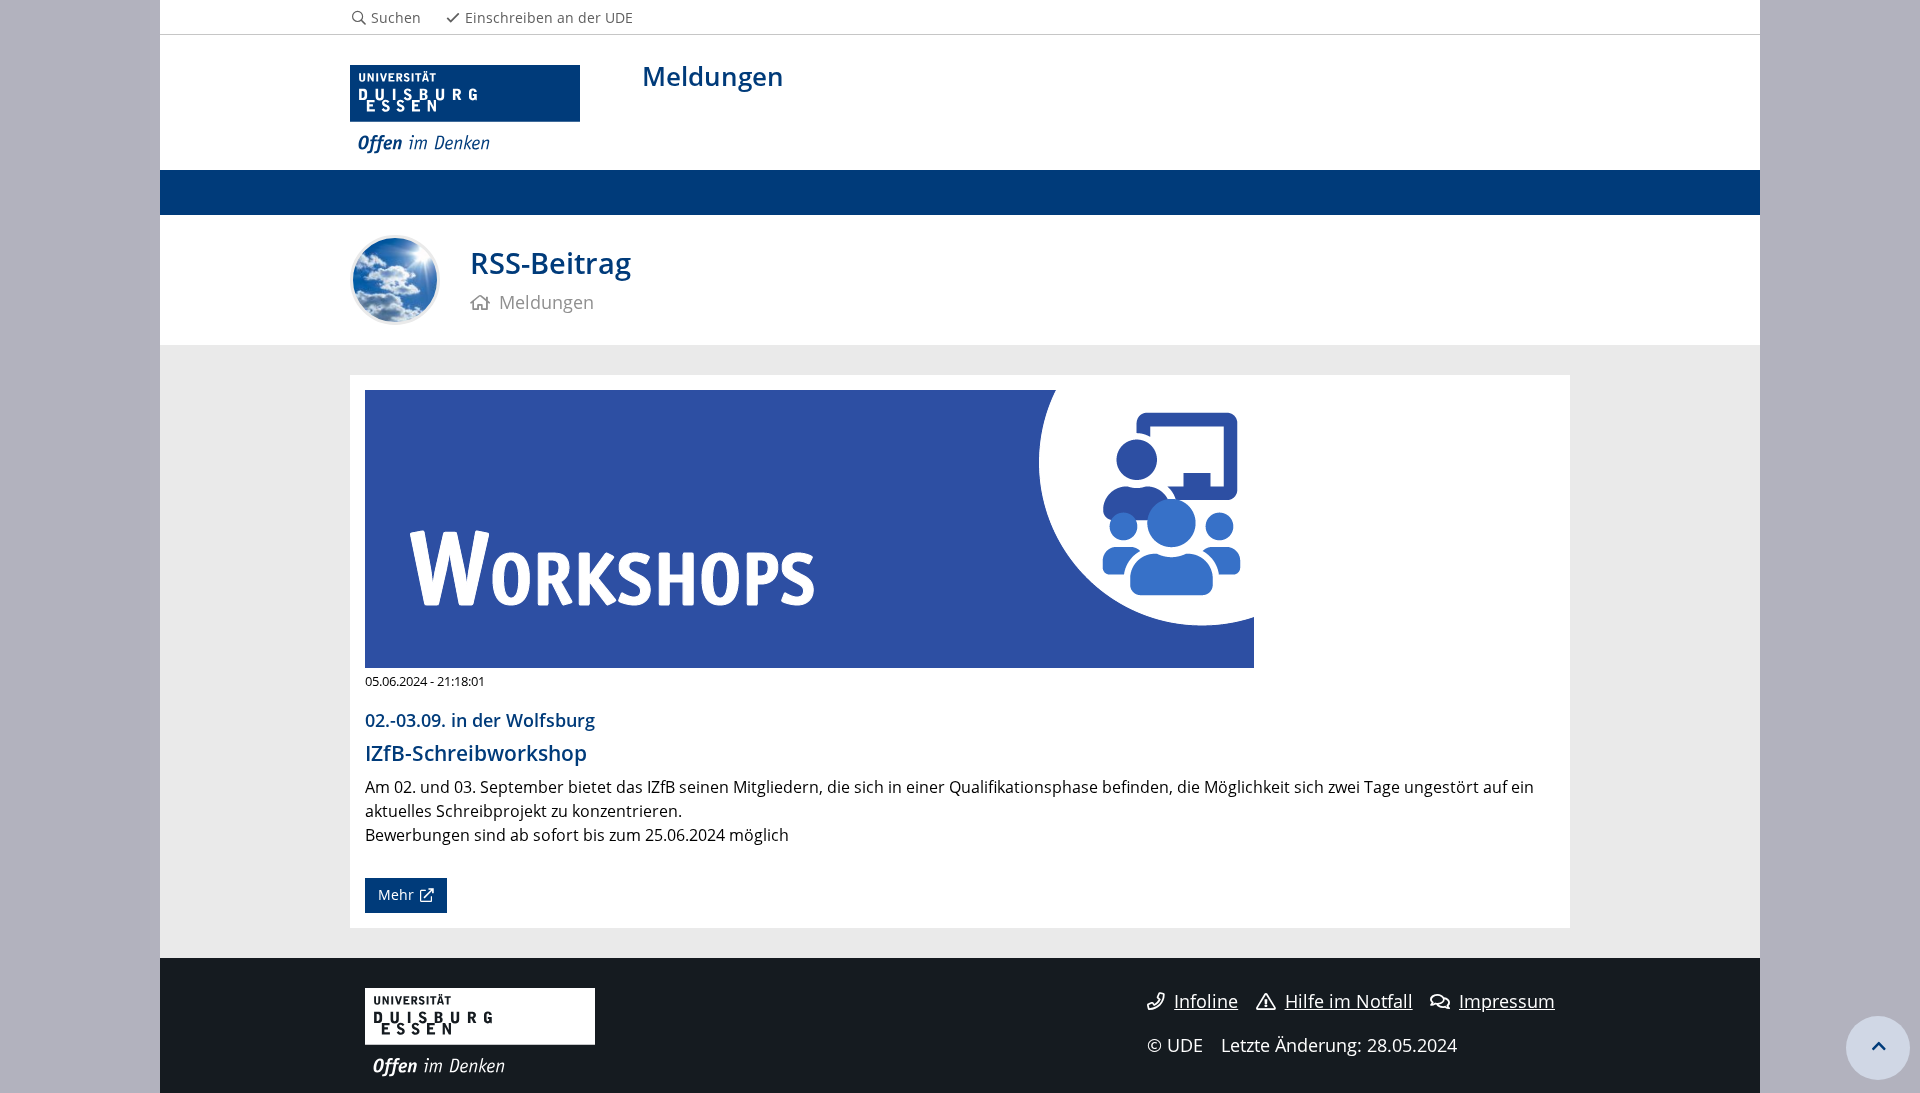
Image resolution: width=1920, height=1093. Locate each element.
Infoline (1206, 1001)
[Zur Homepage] (465, 110)
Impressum (1507, 1001)
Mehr (396, 894)
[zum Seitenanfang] (1878, 1048)
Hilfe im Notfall (1349, 1001)
